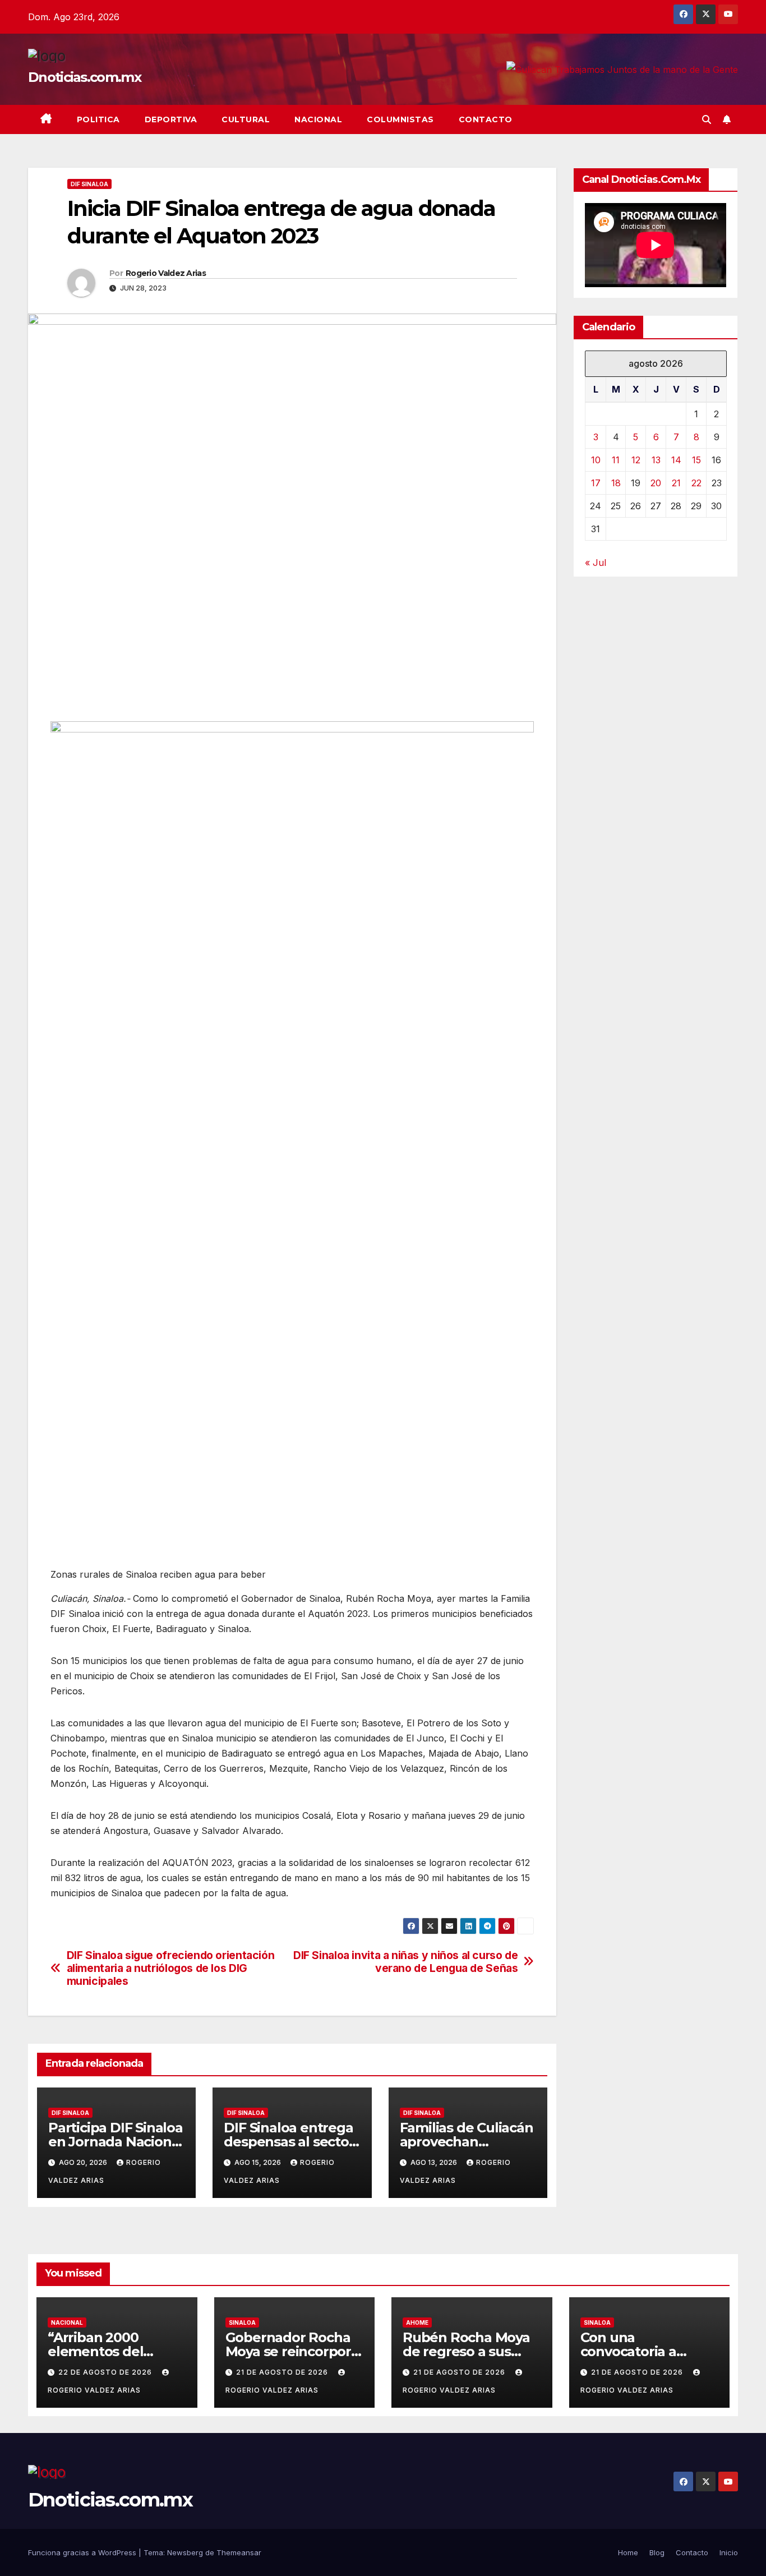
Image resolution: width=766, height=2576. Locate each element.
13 (656, 460)
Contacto (486, 119)
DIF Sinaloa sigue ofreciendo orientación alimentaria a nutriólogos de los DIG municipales (171, 1968)
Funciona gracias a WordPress (83, 2552)
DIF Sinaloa (89, 184)
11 (616, 460)
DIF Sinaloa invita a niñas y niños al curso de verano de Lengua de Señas (405, 1962)
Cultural (246, 119)
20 (656, 483)
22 (696, 483)
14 (676, 460)
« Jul (596, 563)
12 (636, 460)
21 (676, 483)
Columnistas (400, 119)
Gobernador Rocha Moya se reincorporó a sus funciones (292, 2351)
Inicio (729, 2552)
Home (628, 2552)
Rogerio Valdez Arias (166, 273)
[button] (707, 119)
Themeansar (239, 2552)
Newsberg (185, 2552)
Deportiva (171, 119)
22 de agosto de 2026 (106, 2372)
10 (596, 460)
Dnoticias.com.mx (84, 77)
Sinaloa (242, 2322)
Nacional (318, 119)
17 (596, 483)
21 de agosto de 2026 (283, 2372)
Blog (657, 2552)
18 (616, 483)
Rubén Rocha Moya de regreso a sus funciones (466, 2351)
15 (696, 460)
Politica (98, 119)
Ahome (417, 2322)
